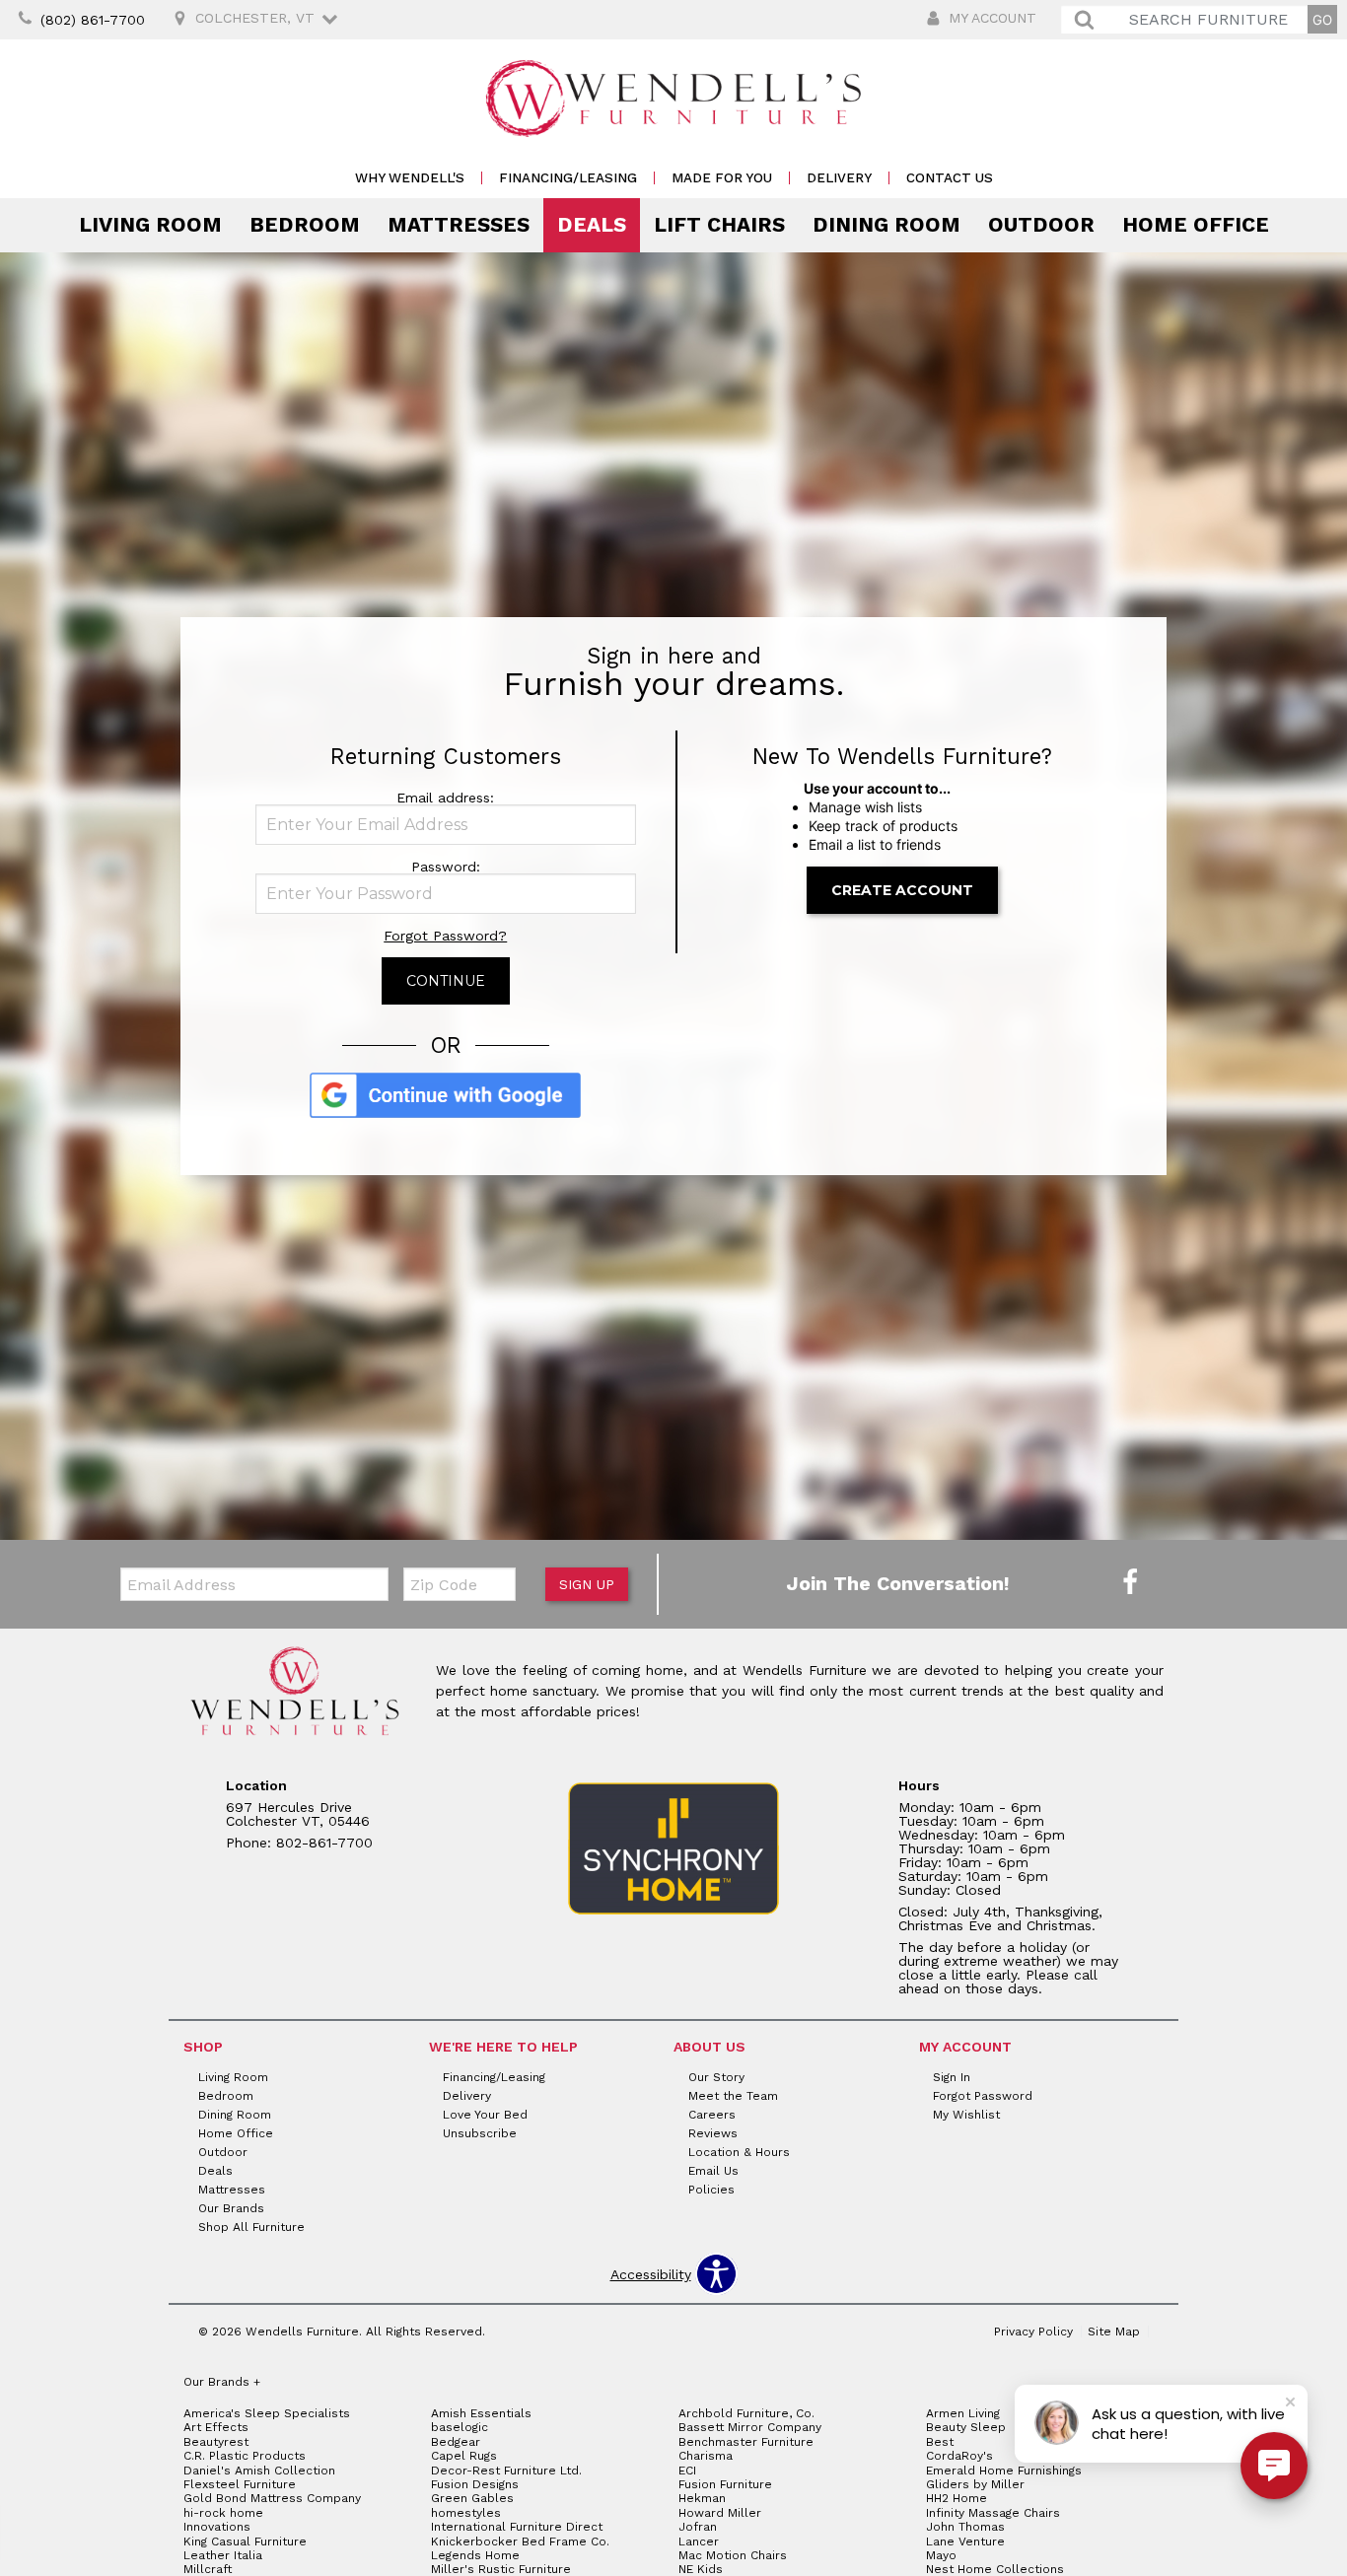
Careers (712, 2115)
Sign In (952, 2077)
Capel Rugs (464, 2456)
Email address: (445, 798)
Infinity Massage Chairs (993, 2513)
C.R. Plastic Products (245, 2456)
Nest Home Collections (995, 2569)
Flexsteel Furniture (240, 2484)
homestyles (466, 2513)
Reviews (713, 2133)
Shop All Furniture (251, 2227)
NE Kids (701, 2569)
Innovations (217, 2527)
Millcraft (208, 2569)
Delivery (839, 178)
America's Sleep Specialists (267, 2413)
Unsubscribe (480, 2133)
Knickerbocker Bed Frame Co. (520, 2541)
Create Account (902, 890)
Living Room (150, 225)
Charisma (706, 2456)
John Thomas (965, 2527)
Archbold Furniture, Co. (746, 2413)
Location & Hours (739, 2152)
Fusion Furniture (725, 2484)
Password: (446, 867)
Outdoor (1041, 225)
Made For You (722, 178)
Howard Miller (720, 2513)
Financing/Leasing (568, 178)
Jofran (698, 2527)
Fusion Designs (475, 2484)
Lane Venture (965, 2541)
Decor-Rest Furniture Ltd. (506, 2471)
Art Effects (216, 2427)
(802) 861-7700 (93, 20)
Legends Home (475, 2555)
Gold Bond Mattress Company (272, 2498)
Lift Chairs (719, 225)
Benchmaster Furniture (746, 2442)
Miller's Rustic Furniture (501, 2569)
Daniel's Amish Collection (259, 2471)
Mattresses (459, 225)
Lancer (699, 2541)
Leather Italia (223, 2555)
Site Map (1114, 2332)
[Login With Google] (445, 1115)
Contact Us (950, 178)
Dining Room (886, 225)
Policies (711, 2190)
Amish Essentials (481, 2413)
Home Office (1196, 225)
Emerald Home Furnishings (1004, 2471)
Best (940, 2442)
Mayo (941, 2555)
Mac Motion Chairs (733, 2555)
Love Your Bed (485, 2115)
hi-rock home (223, 2513)
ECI (687, 2471)
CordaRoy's (959, 2456)
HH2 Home (957, 2498)
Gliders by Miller (975, 2484)
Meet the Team (733, 2096)
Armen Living (963, 2413)
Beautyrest (216, 2442)
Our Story (716, 2077)
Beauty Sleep (966, 2427)
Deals (592, 225)
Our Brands (231, 2208)
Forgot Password (983, 2096)
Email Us (713, 2171)
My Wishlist (966, 2115)
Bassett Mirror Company (750, 2427)
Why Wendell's (410, 178)
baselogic (460, 2427)
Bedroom (305, 225)
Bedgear (456, 2442)
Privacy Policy (1033, 2332)
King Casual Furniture (245, 2541)
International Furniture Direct (517, 2527)
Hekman (702, 2498)
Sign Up (587, 1584)
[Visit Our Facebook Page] (1130, 1583)
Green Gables (472, 2498)
